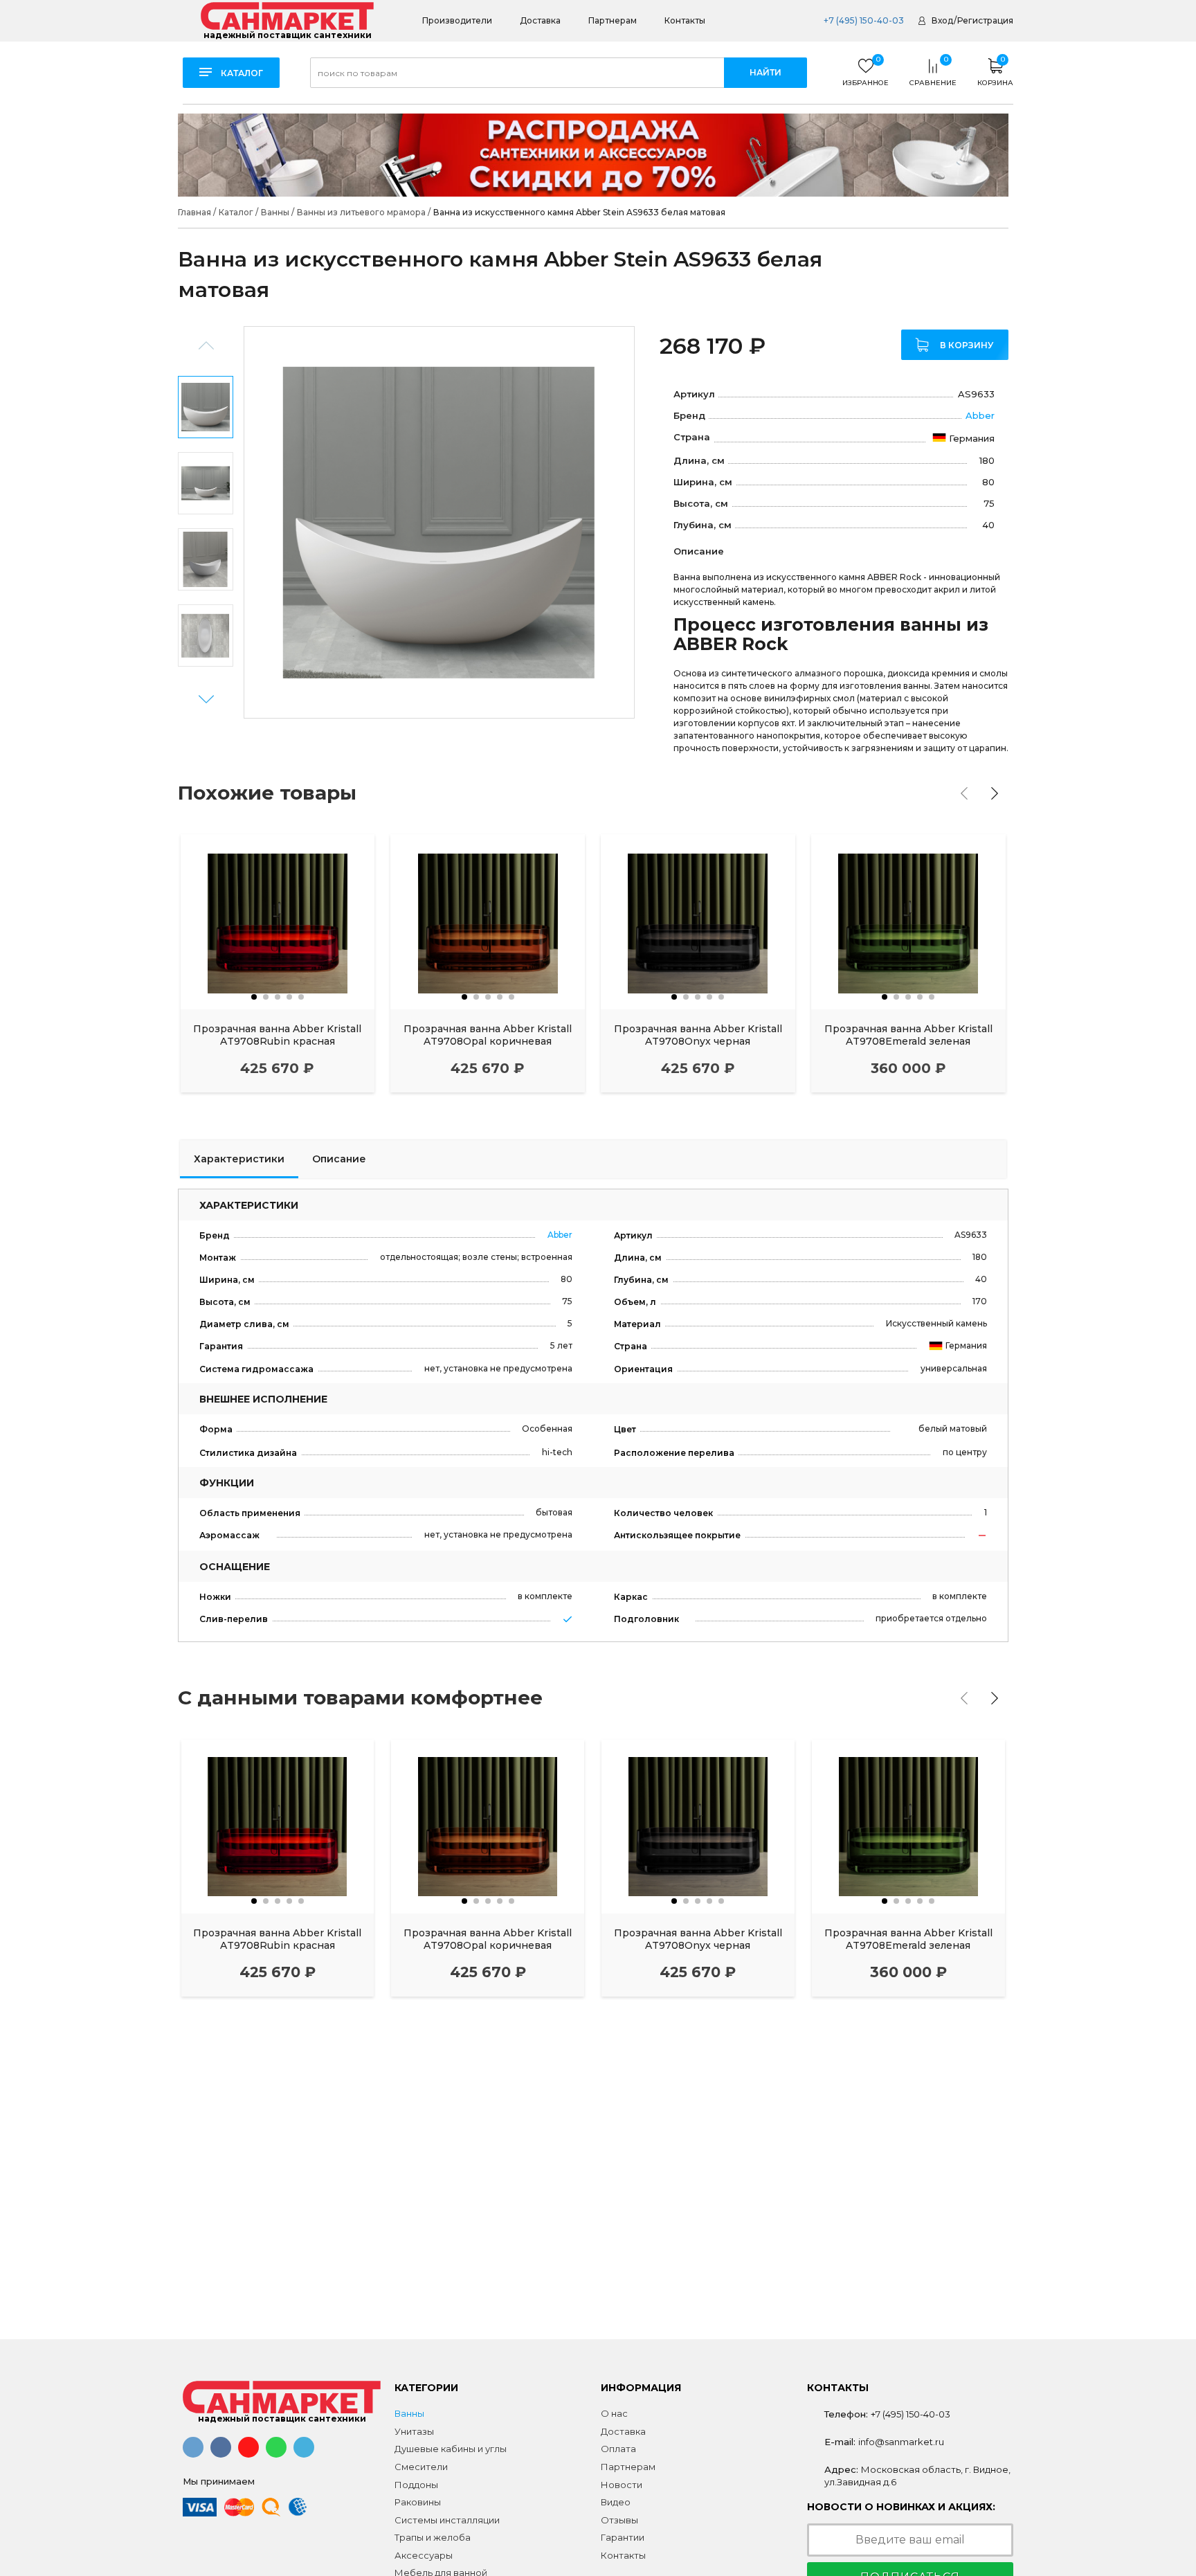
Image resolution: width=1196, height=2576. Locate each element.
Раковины (418, 2502)
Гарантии (623, 2537)
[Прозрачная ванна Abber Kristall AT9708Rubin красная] (278, 922)
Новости (622, 2485)
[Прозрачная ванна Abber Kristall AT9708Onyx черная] (698, 922)
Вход (942, 20)
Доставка (540, 20)
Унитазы (414, 2431)
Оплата (618, 2449)
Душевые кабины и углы (451, 2449)
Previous (206, 346)
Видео (616, 2502)
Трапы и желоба (433, 2537)
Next (206, 700)
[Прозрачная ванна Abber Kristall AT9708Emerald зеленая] (908, 922)
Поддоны (416, 2485)
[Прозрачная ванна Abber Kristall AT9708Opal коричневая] (488, 922)
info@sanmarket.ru (901, 2442)
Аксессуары (424, 2555)
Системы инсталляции (447, 2520)
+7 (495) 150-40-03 (863, 20)
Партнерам (613, 20)
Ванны (409, 2413)
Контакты (685, 20)
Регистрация (985, 20)
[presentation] (964, 793)
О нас (614, 2413)
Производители (457, 20)
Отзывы (619, 2520)
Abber (980, 415)
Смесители (421, 2467)
